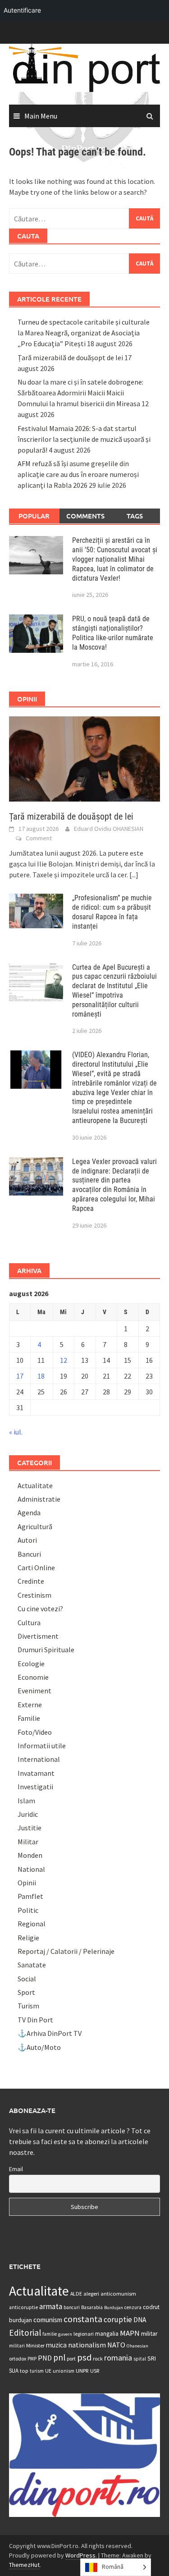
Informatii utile (42, 1746)
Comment (39, 838)
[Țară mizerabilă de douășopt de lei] (84, 758)
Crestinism (34, 1595)
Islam (26, 1801)
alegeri (91, 2294)
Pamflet (30, 1896)
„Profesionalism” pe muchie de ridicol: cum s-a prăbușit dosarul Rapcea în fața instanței (112, 912)
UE (48, 2371)
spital (140, 2359)
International (39, 1759)
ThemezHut (24, 2565)
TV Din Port (35, 2020)
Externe (30, 1705)
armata (51, 2306)
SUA (14, 2371)
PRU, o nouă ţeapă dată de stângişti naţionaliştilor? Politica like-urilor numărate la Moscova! (113, 633)
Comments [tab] (85, 516)
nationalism (87, 2345)
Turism (28, 2006)
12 (64, 1360)
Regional (32, 1924)
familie (50, 2334)
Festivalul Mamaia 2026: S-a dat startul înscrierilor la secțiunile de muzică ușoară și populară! (84, 439)
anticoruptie (23, 2307)
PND (45, 2358)
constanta (83, 2319)
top (24, 2371)
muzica (56, 2345)
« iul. (16, 1432)
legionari (84, 2334)
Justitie (30, 1828)
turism (37, 2371)
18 (41, 1376)
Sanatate (32, 1965)
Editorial (25, 2333)
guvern (65, 2334)
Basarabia (92, 2307)
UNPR (82, 2370)
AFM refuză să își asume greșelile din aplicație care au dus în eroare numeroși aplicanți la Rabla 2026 (78, 474)
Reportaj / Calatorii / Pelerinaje (66, 1951)
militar (149, 2333)
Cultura (29, 1623)
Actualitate (35, 1485)
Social (27, 1979)
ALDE (76, 2294)
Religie (28, 1938)
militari (17, 2346)
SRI (152, 2358)
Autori (27, 1540)
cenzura (133, 2307)
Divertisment (38, 1636)
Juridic (28, 1814)
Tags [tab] (135, 516)
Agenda (29, 1513)
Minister (35, 2345)
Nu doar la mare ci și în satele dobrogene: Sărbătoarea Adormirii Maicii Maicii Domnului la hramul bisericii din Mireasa (80, 393)
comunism (48, 2320)
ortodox (18, 2358)
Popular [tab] (34, 516)
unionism (64, 2371)
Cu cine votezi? (40, 1609)
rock (98, 2358)
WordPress (80, 2555)
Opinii (27, 1883)
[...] (134, 875)
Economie (33, 1677)
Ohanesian (137, 2346)
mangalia (107, 2334)
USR (95, 2371)
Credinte (31, 1581)
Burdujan (114, 2308)
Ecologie (31, 1664)
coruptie (118, 2319)
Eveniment (34, 1691)
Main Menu (41, 116)
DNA (140, 2320)
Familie (29, 1718)
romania (118, 2358)
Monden (30, 1855)
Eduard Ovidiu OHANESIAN (109, 829)
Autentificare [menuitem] (22, 10)
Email (16, 2169)
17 (20, 1376)
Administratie (39, 1499)
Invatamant (36, 1773)
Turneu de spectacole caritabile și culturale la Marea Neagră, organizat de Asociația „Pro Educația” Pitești (84, 333)
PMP (32, 2359)
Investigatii (35, 1787)
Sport (26, 1992)
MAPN (130, 2333)
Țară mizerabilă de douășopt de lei (70, 358)
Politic (28, 1910)
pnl (59, 2357)
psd (84, 2357)
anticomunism (118, 2293)
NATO (116, 2345)
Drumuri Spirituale (46, 1650)
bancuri (72, 2307)
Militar (28, 1842)
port (71, 2358)
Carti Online (36, 1568)
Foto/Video (35, 1732)
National (31, 1869)
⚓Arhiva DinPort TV (50, 2033)
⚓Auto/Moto (39, 2047)
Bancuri (29, 1554)
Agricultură (35, 1526)
